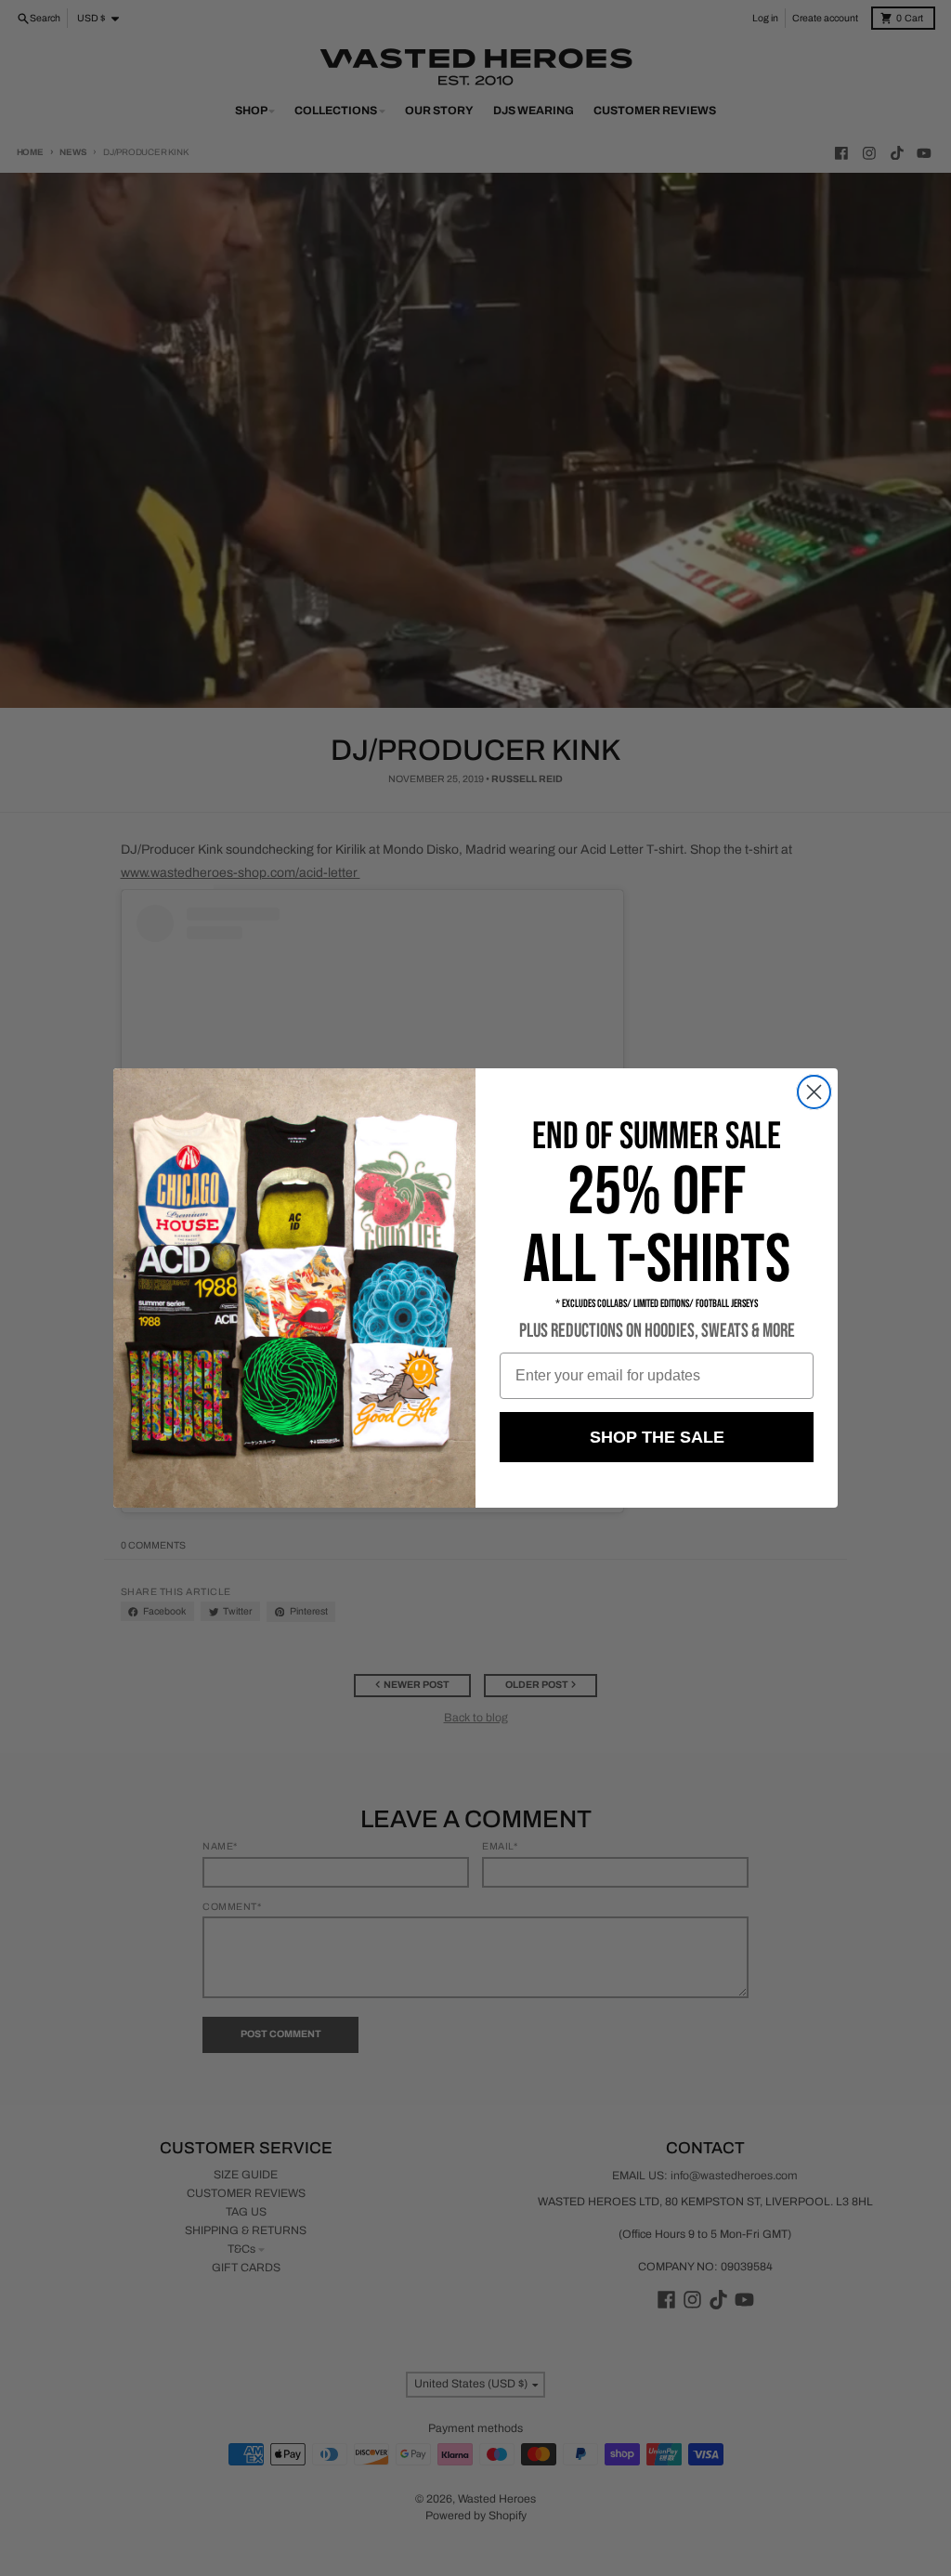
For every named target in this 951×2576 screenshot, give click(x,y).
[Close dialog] (814, 1092)
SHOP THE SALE (657, 1437)
